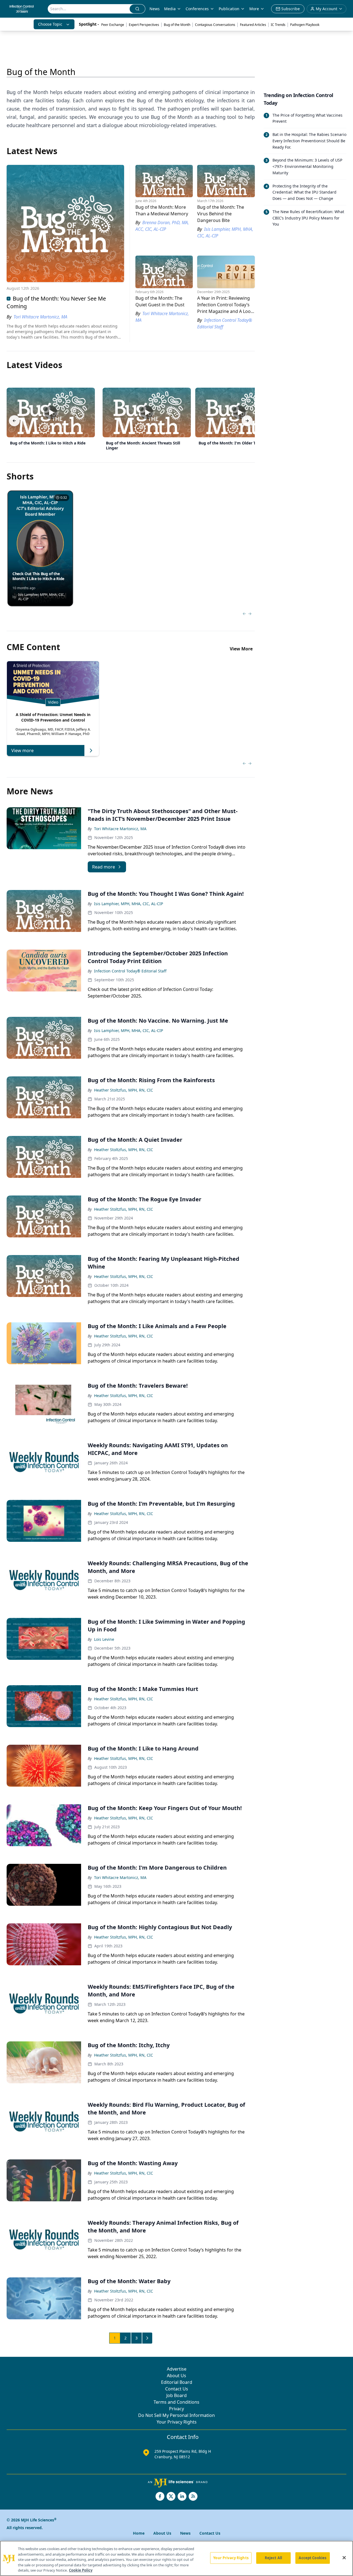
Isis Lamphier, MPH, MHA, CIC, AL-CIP (129, 904)
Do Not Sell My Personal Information (176, 2415)
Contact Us (177, 2389)
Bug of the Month (177, 25)
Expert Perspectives (144, 25)
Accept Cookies (312, 2558)
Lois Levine (104, 1639)
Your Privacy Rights (177, 2422)
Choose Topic (50, 24)
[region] (176, 2558)
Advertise (177, 2369)
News (155, 9)
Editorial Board (177, 2382)
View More (241, 649)
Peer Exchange (113, 25)
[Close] (344, 2558)
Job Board (176, 2395)
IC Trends (278, 25)
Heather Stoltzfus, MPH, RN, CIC (124, 1090)
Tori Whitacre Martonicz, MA (120, 829)
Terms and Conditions (176, 2402)
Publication (229, 9)
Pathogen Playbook (305, 25)
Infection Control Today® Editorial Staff (130, 971)
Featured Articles (253, 25)
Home (139, 2533)
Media (170, 9)
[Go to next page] (147, 2338)
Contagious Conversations (215, 25)
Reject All (273, 2558)
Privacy (176, 2409)
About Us (176, 2376)
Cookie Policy (81, 2570)
